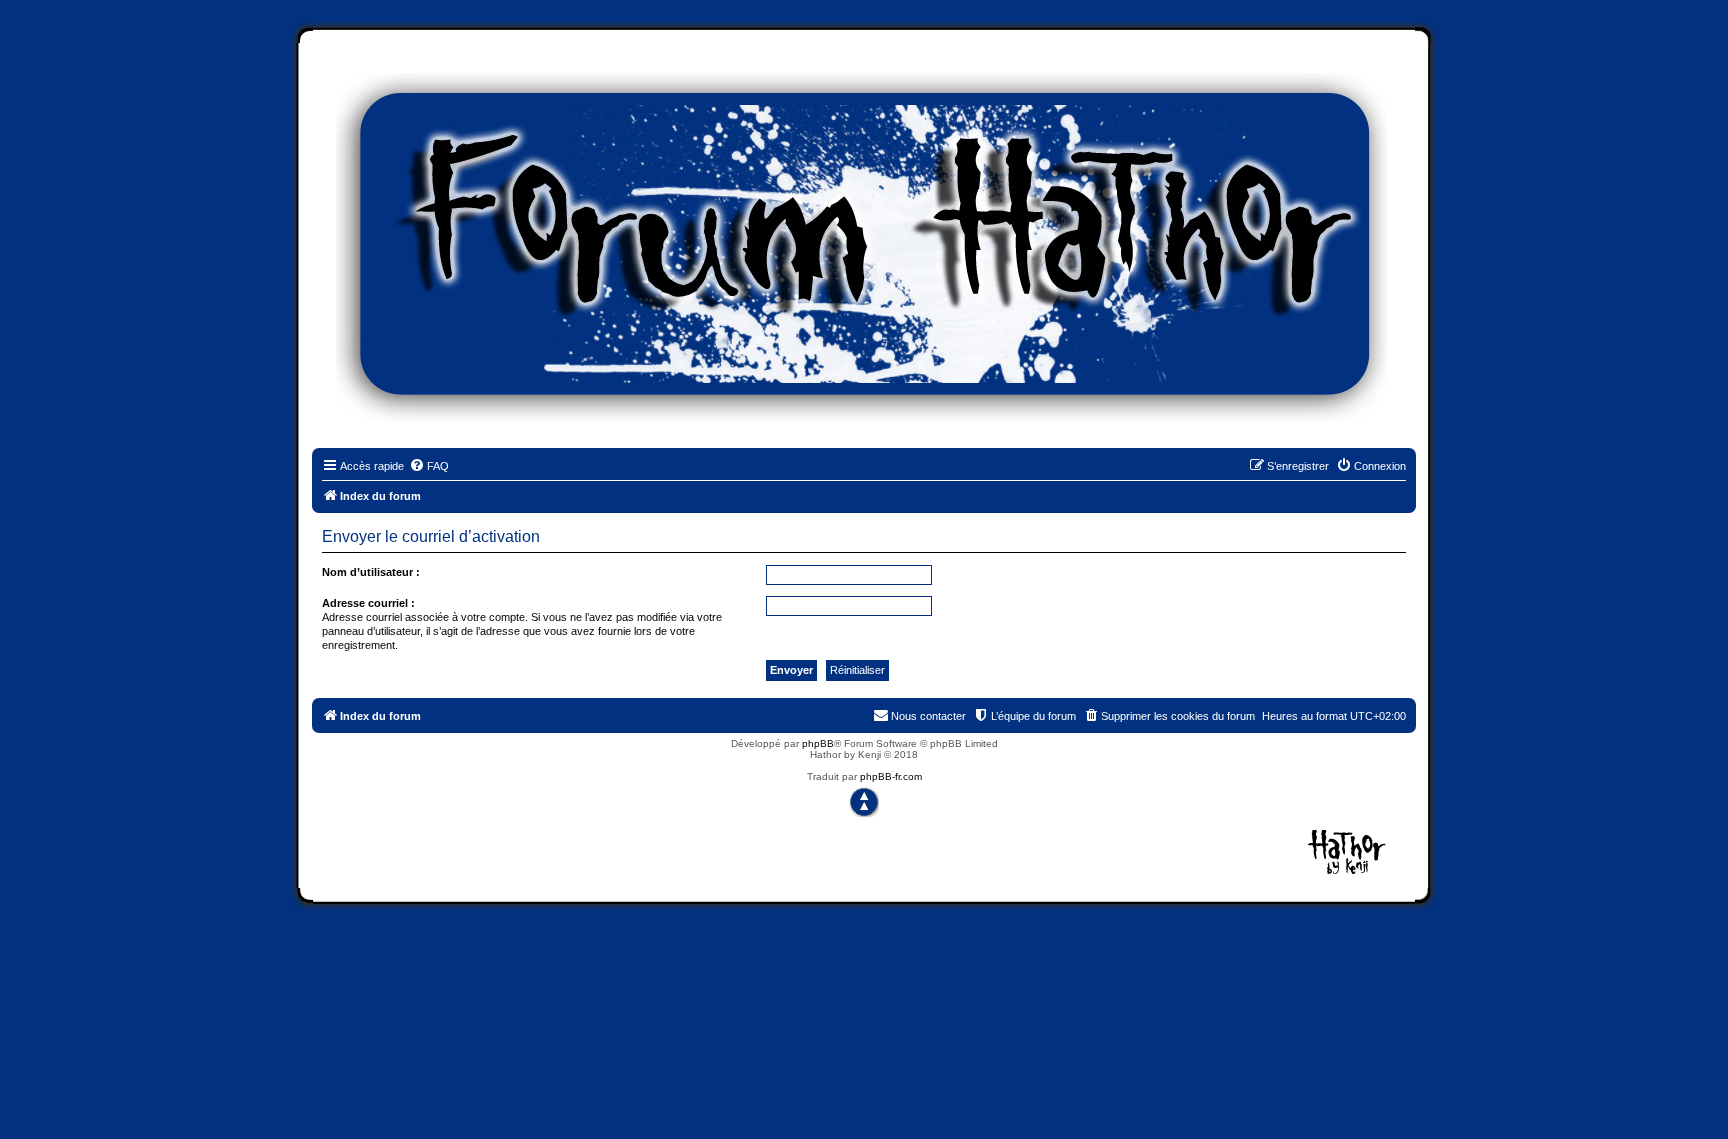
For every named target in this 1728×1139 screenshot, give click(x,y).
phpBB (818, 743)
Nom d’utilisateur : (371, 572)
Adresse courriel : (368, 603)
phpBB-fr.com (891, 776)
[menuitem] (429, 466)
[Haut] (864, 802)
